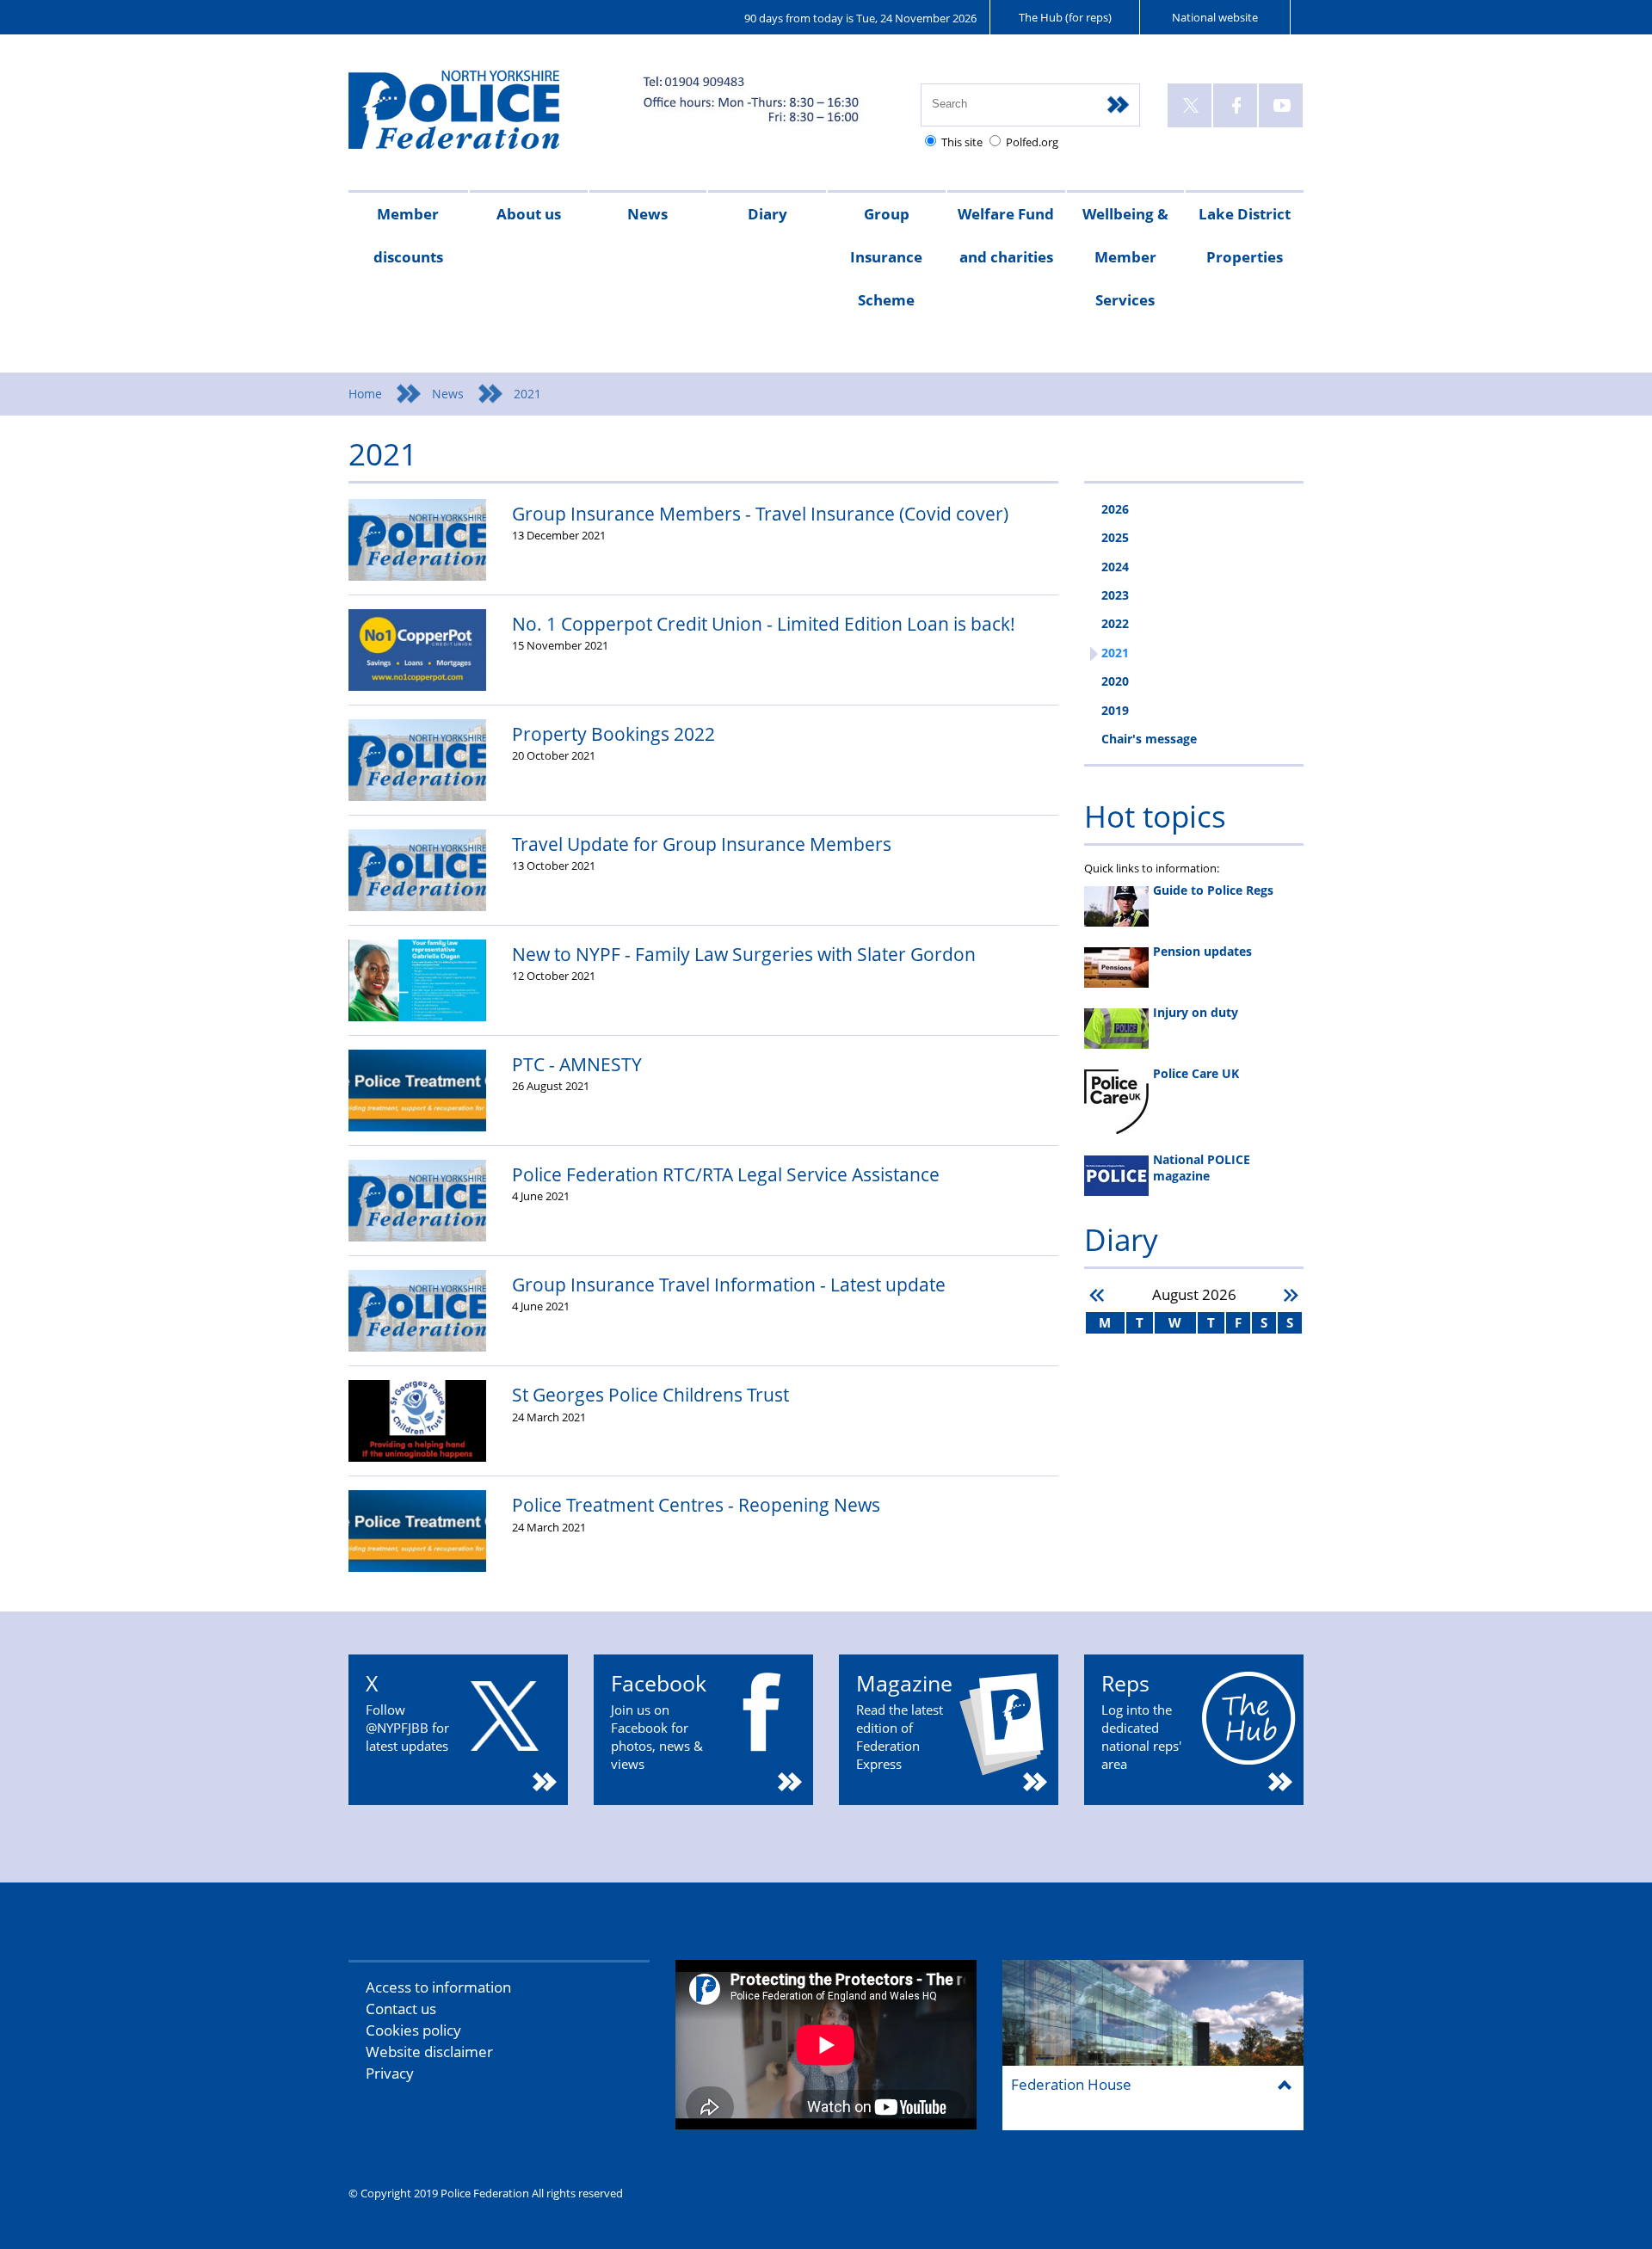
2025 (1115, 537)
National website (1215, 17)
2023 (1115, 595)
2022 (1115, 623)
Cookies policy (413, 2030)
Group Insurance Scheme (886, 257)
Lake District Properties (1245, 235)
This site (962, 142)
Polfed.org (1032, 142)
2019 (1115, 710)
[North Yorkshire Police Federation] (480, 117)
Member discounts (408, 235)
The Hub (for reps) (1065, 17)
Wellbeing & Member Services (1125, 257)
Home (365, 394)
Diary (767, 214)
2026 (1115, 509)
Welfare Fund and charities (1006, 235)
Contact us (401, 2009)
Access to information (438, 1987)
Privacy (390, 2073)
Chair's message (1149, 739)
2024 (1115, 567)
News (647, 214)
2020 (1115, 681)
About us (529, 214)
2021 (1115, 653)
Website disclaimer (429, 2052)
